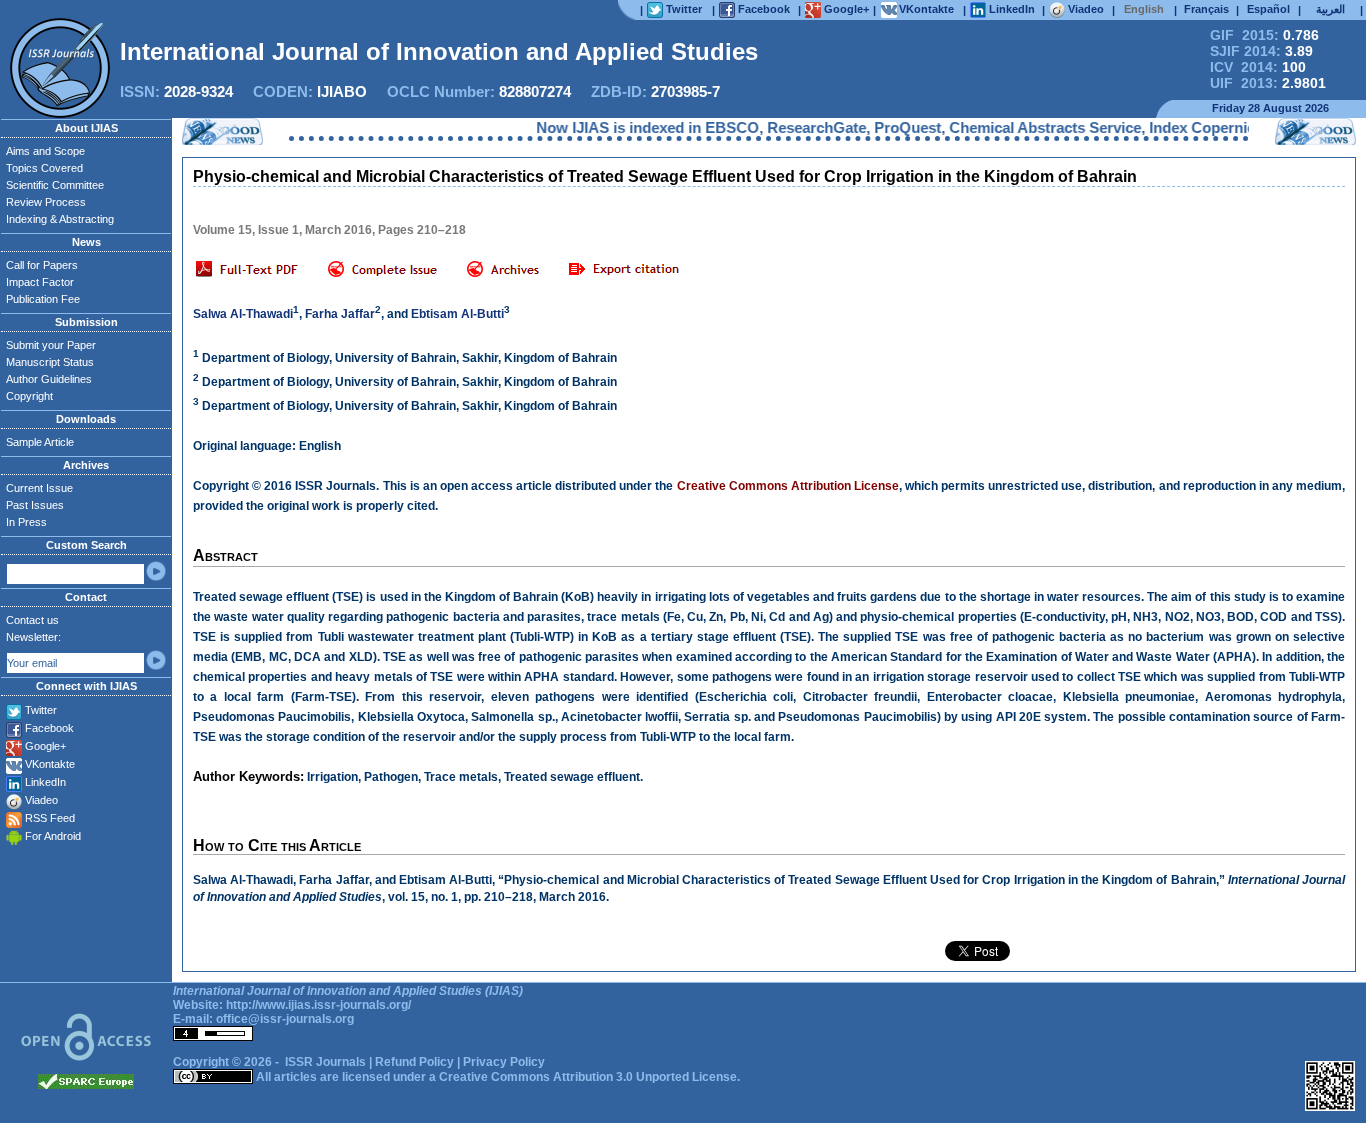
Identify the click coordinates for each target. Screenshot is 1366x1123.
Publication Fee (43, 299)
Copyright (29, 396)
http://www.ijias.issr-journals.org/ (318, 1005)
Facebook (49, 728)
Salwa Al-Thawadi (243, 314)
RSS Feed (50, 818)
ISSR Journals (325, 1062)
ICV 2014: (1258, 67)
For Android (53, 836)
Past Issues (35, 505)
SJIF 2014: (1261, 51)
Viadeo (41, 800)
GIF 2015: (1264, 35)
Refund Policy (414, 1062)
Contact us (32, 620)
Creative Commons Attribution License (788, 486)
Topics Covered (44, 168)
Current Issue (39, 488)
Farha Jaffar (340, 314)
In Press (26, 522)
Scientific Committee (55, 185)
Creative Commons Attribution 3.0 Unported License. (589, 1077)
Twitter (41, 710)
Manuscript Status (50, 362)
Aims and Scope (45, 151)
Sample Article (40, 442)
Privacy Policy (504, 1062)
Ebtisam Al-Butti (457, 314)
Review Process (46, 202)
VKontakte (50, 764)
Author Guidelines (49, 379)
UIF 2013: (1268, 83)
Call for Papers (42, 265)
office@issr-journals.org (285, 1019)
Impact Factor (40, 282)
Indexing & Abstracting (60, 219)
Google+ (45, 746)
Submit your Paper (51, 345)
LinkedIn (45, 782)
